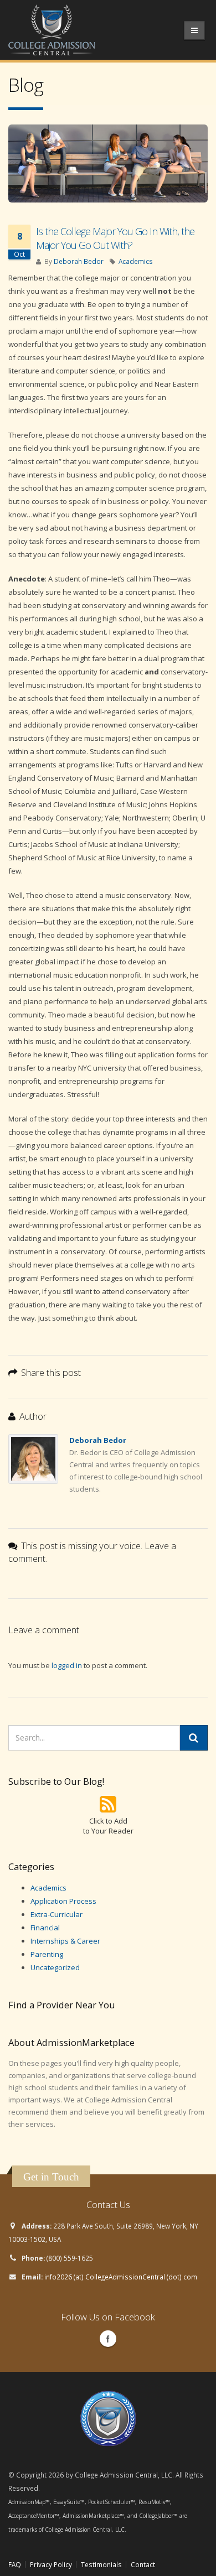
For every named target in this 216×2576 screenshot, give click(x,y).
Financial (45, 1928)
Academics (136, 261)
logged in (67, 1665)
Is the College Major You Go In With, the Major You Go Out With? (115, 238)
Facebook (108, 2339)
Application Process (63, 1901)
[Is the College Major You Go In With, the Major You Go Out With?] (108, 163)
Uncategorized (55, 1967)
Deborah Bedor (79, 261)
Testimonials (101, 2564)
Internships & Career (65, 1941)
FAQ (15, 2564)
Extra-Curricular (56, 1914)
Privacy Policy (51, 2564)
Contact (143, 2564)
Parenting (47, 1954)
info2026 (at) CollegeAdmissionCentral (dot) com (121, 2277)
